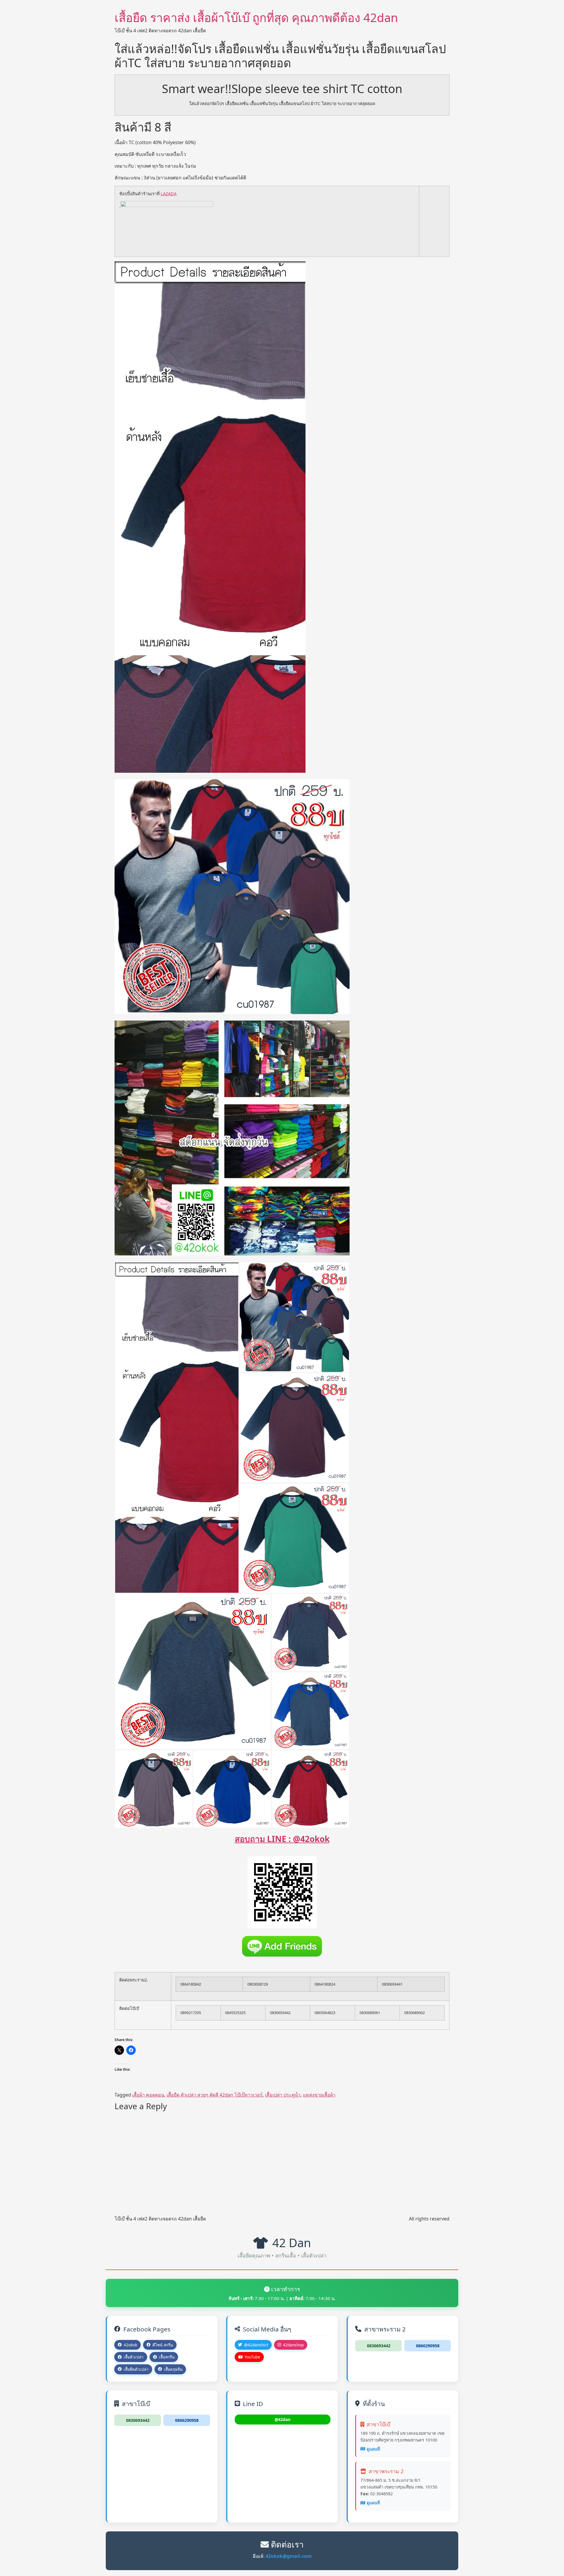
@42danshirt (256, 2345)
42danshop (293, 2345)
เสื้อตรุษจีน (173, 2369)
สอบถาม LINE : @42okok (282, 1839)
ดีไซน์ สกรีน (163, 2345)
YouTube (252, 2357)
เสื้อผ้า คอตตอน (148, 2095)
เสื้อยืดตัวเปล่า (136, 2369)
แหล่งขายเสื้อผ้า (319, 2095)
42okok (130, 2345)
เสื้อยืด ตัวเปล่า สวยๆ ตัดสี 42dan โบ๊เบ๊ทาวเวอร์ (215, 2095)
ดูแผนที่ (373, 2449)
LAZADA (169, 194)
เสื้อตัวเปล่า (134, 2357)
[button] (177, 1428)
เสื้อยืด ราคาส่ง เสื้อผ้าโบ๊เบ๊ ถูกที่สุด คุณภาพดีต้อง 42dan (256, 17)
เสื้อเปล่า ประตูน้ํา (283, 2095)
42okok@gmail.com (289, 2556)
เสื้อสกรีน (167, 2357)
